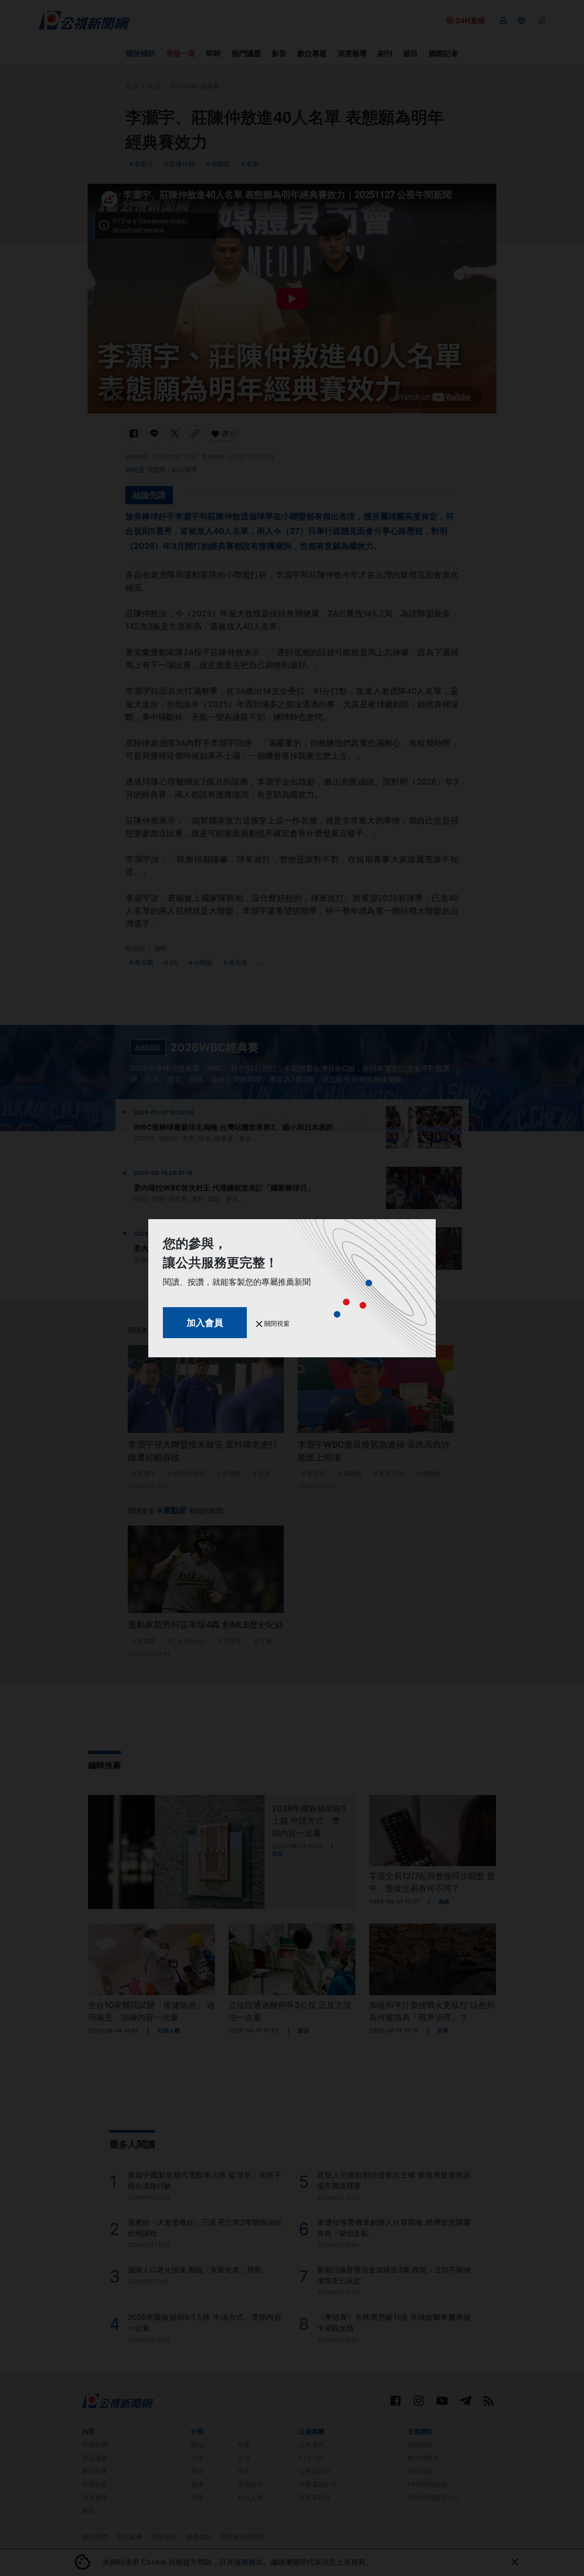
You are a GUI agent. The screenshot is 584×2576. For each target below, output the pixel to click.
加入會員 (205, 1323)
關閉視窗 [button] (276, 1323)
